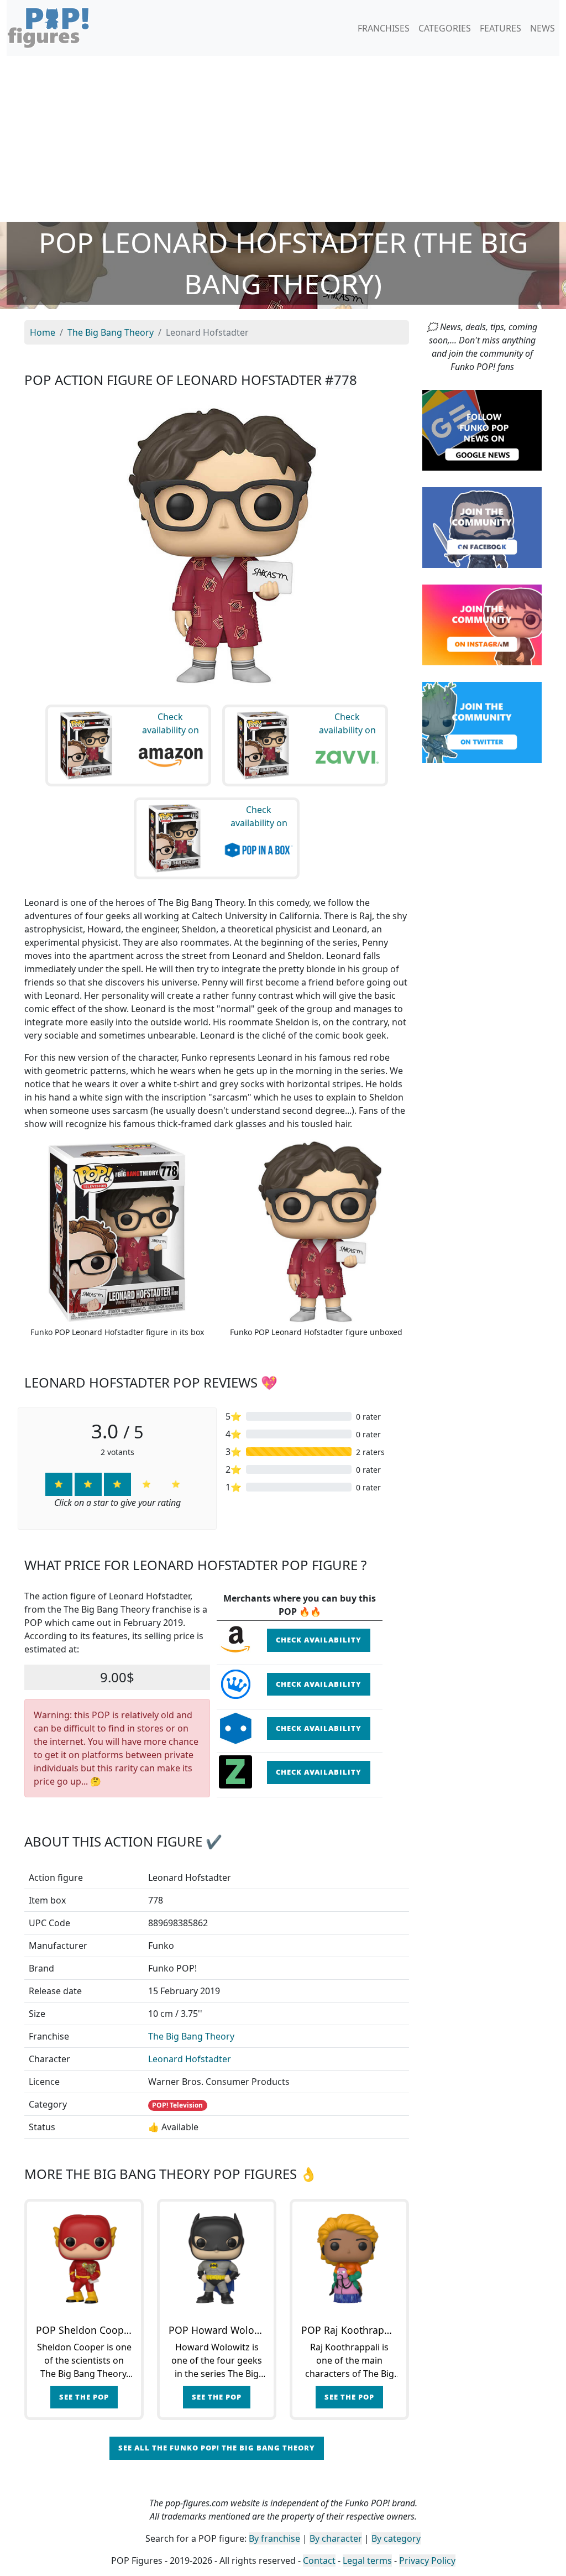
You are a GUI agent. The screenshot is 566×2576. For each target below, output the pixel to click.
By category (396, 2538)
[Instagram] (482, 624)
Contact (319, 2561)
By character (336, 2538)
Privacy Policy (427, 2561)
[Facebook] (482, 527)
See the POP (84, 2397)
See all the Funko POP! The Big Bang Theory (217, 2448)
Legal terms (367, 2561)
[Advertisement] (283, 139)
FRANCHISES (384, 28)
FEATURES (501, 28)
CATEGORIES (445, 28)
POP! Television (177, 2105)
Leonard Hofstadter (190, 2059)
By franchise (274, 2538)
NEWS (543, 28)
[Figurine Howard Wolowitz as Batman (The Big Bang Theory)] (217, 2259)
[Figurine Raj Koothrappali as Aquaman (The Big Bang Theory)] (349, 2259)
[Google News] (482, 429)
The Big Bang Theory (191, 2036)
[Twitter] (482, 722)
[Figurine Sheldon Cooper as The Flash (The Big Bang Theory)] (84, 2259)
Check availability (319, 1640)
